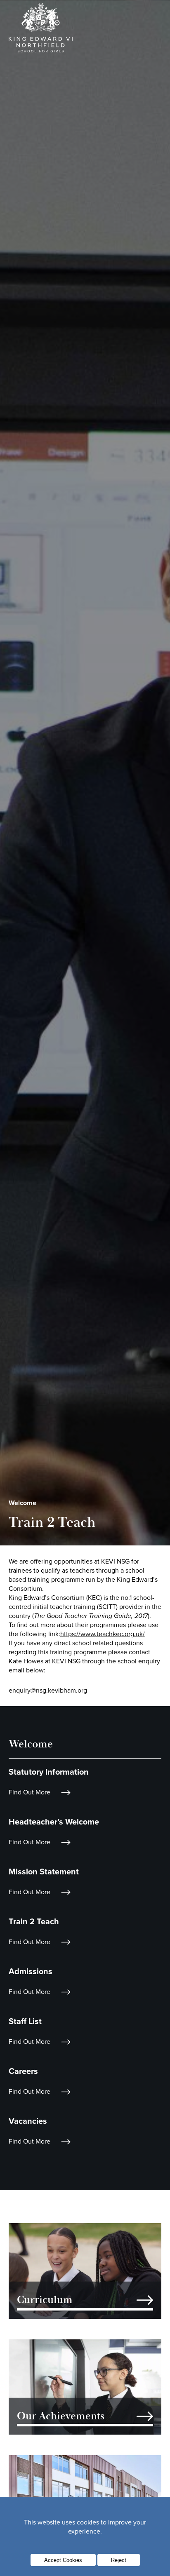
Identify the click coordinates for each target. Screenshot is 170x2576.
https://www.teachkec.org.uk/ (103, 1634)
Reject (119, 2560)
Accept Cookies (63, 2560)
